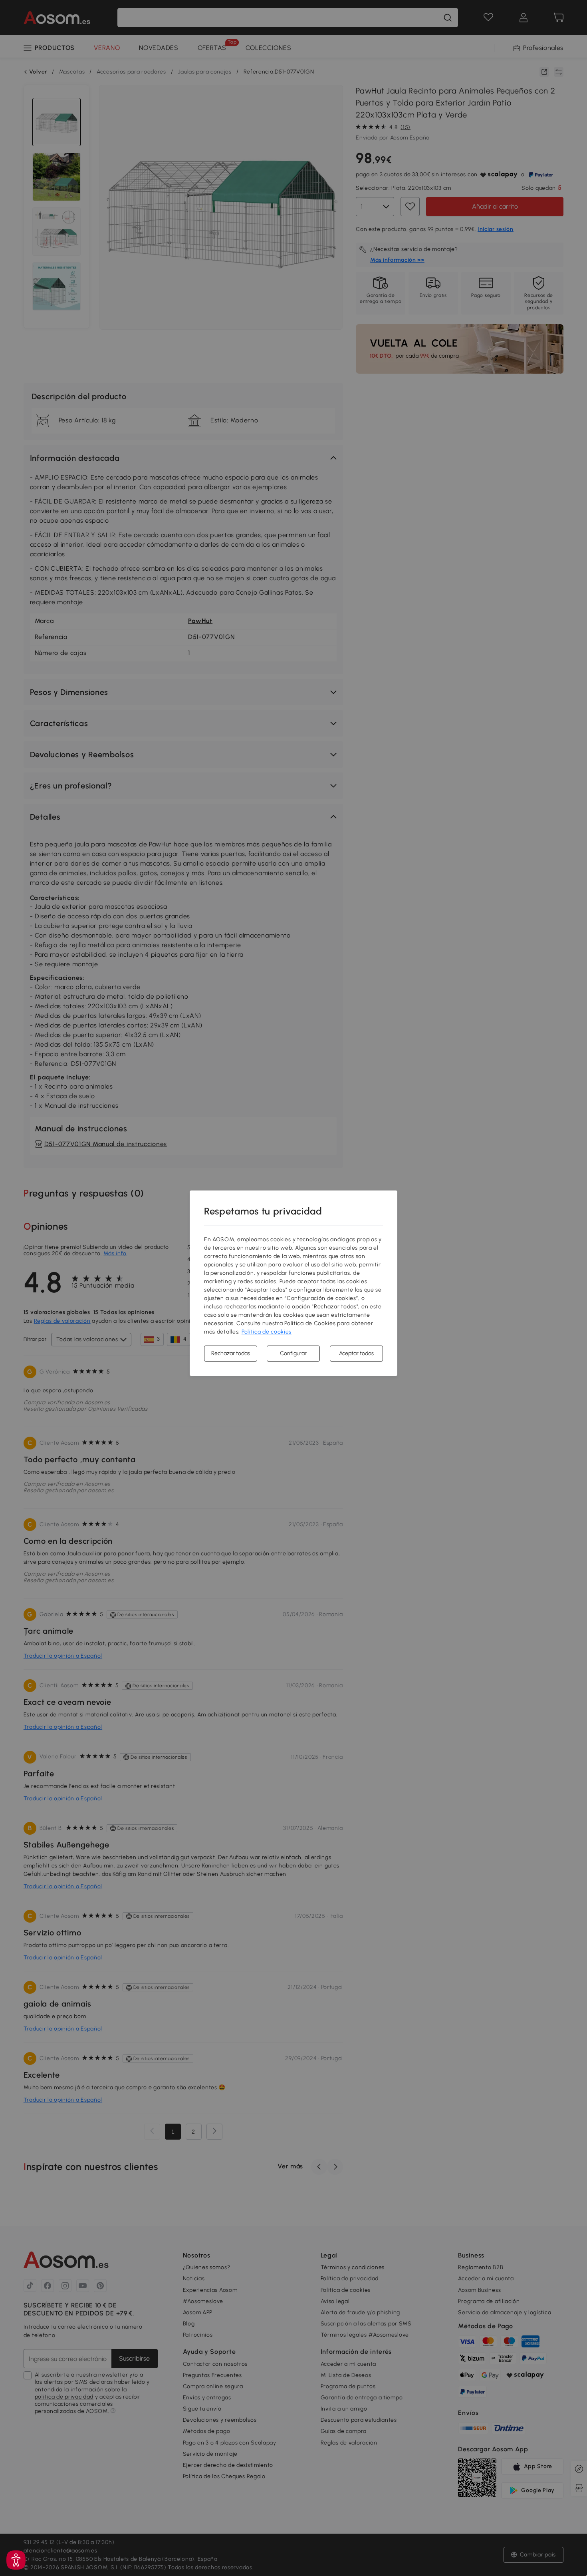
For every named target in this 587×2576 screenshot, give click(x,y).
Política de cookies (267, 1332)
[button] (16, 2560)
